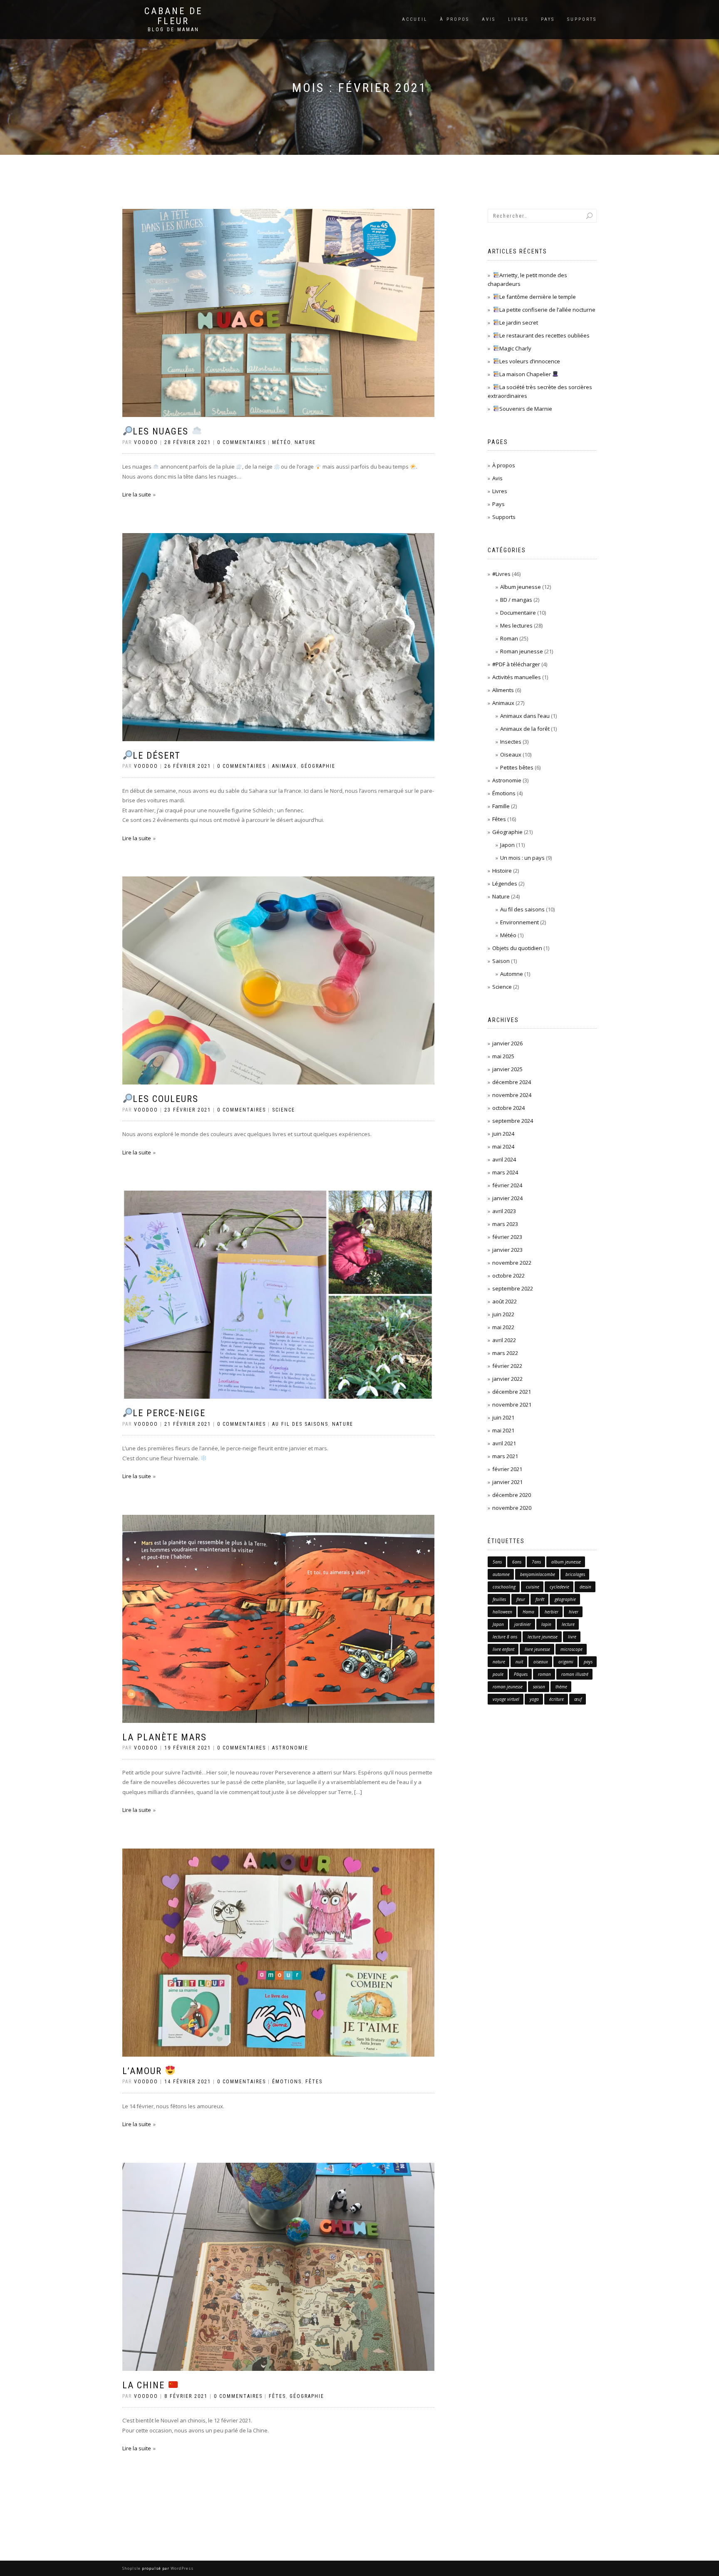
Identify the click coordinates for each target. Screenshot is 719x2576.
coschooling (504, 1587)
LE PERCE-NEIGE (169, 1413)
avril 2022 (504, 1340)
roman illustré (575, 1674)
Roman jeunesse (522, 651)
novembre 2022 (512, 1263)
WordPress (181, 2568)
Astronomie (290, 1748)
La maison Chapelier (526, 374)
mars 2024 (505, 1172)
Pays (548, 19)
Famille (501, 806)
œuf (578, 1699)
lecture (568, 1624)
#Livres (501, 574)
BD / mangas (516, 600)
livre (572, 1637)
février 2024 (507, 1185)
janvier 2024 (507, 1198)
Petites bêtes (517, 767)
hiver (574, 1612)
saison (539, 1687)
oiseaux (541, 1662)
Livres (518, 19)
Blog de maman (174, 30)
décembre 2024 (512, 1082)
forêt (540, 1599)
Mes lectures (516, 625)
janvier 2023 (507, 1250)
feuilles (499, 1599)
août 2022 (505, 1301)
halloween (502, 1612)
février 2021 (507, 1469)
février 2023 (507, 1237)
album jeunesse (566, 1562)
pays (588, 1662)
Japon (507, 845)
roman (544, 1674)
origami (566, 1662)
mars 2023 (505, 1224)
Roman (509, 638)
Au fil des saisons (300, 1424)
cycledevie (559, 1587)
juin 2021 (503, 1417)
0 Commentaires (242, 442)
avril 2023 (504, 1211)
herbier (552, 1612)
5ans (497, 1562)
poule (498, 1674)
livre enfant (503, 1649)
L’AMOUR (144, 2071)
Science (284, 1110)
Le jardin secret (519, 323)
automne (501, 1574)
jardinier (523, 1624)
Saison (501, 961)
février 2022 (507, 1366)
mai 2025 (503, 1056)
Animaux (285, 766)
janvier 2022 (507, 1379)
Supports (582, 19)
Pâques (521, 1674)
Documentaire (518, 613)
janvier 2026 (507, 1043)
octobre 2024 (508, 1108)
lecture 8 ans (505, 1637)
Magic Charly (515, 348)
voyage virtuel (506, 1699)
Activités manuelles (517, 677)
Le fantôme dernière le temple (538, 297)
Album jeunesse (521, 587)
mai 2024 (503, 1147)
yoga (534, 1699)
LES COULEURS (166, 1099)
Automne (512, 974)
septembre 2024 (513, 1121)
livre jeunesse (537, 1649)
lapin (546, 1624)
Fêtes (314, 2082)
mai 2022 (503, 1327)
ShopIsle (132, 2568)
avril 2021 (504, 1443)
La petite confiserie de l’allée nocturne (547, 310)
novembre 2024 (512, 1095)
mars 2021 (505, 1456)
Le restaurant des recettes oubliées (544, 335)
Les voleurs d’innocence (530, 361)
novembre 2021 (512, 1405)
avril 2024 (504, 1159)
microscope (571, 1649)
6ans (517, 1562)
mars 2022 (505, 1353)
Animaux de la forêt (525, 729)
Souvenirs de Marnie (526, 409)
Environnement (519, 922)
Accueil (415, 19)
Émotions (287, 2082)
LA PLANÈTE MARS (165, 1737)
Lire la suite (137, 494)
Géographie (318, 766)
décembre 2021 (512, 1392)
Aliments (503, 690)
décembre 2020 (512, 1495)
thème (561, 1687)
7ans (536, 1562)
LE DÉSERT (157, 756)
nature (499, 1662)
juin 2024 (503, 1134)
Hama (528, 1612)
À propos (455, 19)
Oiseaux (511, 754)
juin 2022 (503, 1314)
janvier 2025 (507, 1069)
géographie (565, 1599)
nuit (519, 1662)
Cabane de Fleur (174, 16)
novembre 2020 (512, 1508)
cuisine (533, 1587)
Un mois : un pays (522, 858)
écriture (557, 1699)
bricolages (575, 1574)
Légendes (505, 883)
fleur (521, 1599)
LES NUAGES (162, 431)
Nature (305, 442)
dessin (585, 1587)
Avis (489, 19)
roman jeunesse (508, 1687)
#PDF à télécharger (516, 664)
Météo (281, 442)
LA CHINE (145, 2385)
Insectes (511, 742)
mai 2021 (503, 1430)
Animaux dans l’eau (525, 716)
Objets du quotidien (517, 948)
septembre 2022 (513, 1288)
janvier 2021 (507, 1482)
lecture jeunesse (543, 1637)
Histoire (502, 871)
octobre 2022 (508, 1276)
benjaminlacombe (538, 1574)
